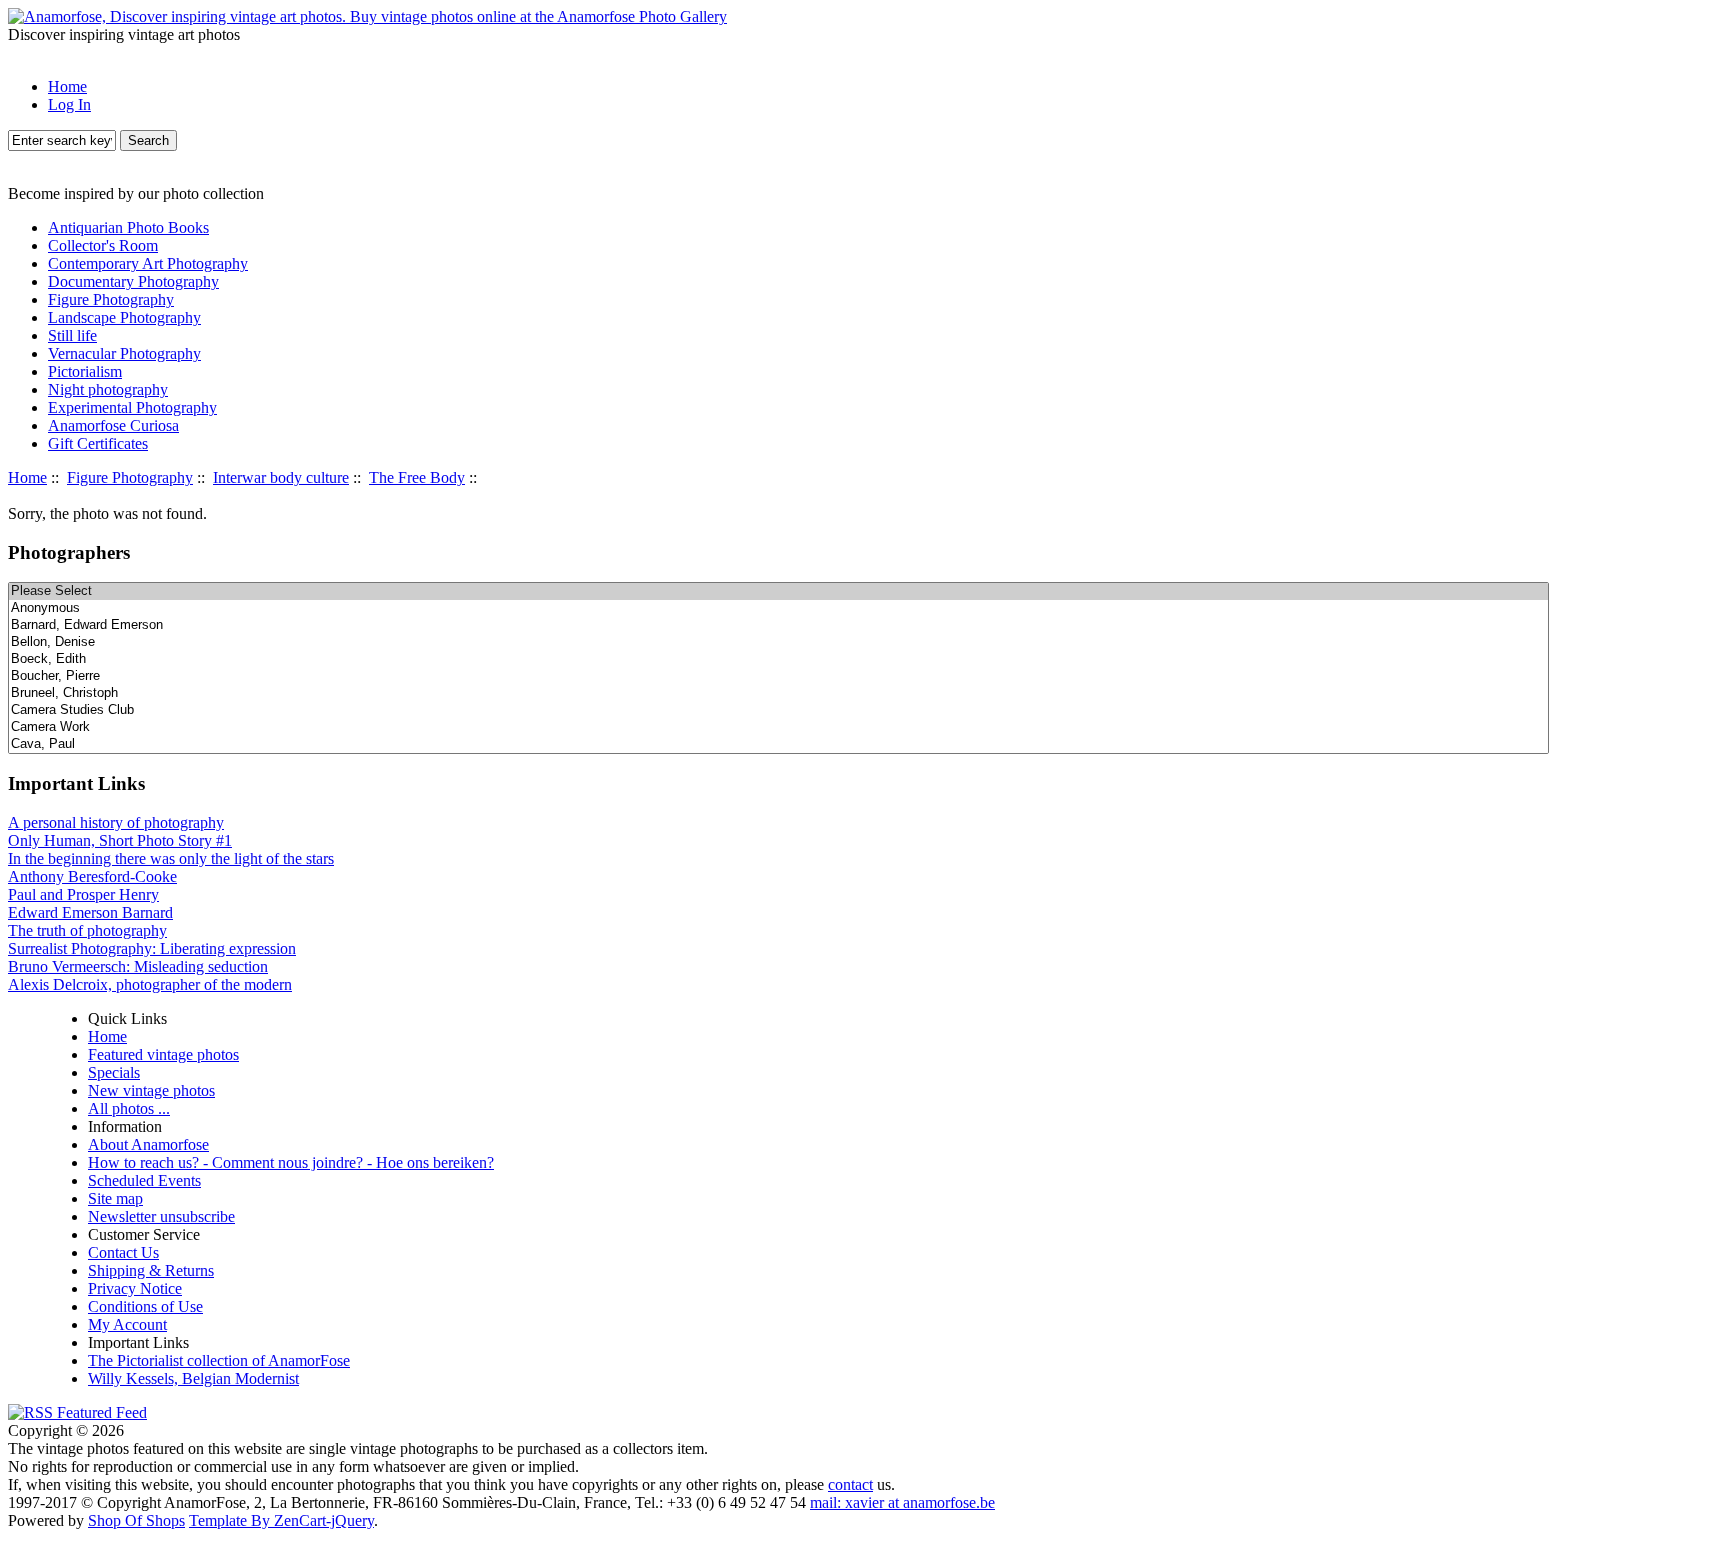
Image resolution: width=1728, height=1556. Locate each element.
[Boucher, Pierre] (778, 676)
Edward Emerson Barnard (90, 912)
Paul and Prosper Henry (83, 894)
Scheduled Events (144, 1180)
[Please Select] (778, 591)
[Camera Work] (778, 727)
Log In (69, 104)
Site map (115, 1198)
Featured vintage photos (163, 1054)
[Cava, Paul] (778, 744)
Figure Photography (130, 477)
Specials (114, 1072)
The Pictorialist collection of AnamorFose (219, 1360)
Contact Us (123, 1252)
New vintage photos (151, 1090)
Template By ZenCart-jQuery (281, 1520)
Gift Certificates (98, 443)
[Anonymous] (778, 608)
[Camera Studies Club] (778, 710)
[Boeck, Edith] (778, 659)
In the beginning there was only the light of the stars (171, 858)
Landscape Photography (124, 317)
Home (67, 86)
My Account (127, 1324)
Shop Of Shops (136, 1520)
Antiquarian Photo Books (128, 227)
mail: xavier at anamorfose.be (902, 1502)
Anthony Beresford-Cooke (92, 876)
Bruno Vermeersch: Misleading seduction (138, 966)
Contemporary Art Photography (148, 263)
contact (850, 1484)
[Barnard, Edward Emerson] (778, 625)
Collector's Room (103, 245)
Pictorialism (85, 371)
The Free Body (417, 477)
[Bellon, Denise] (778, 642)
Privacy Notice (135, 1288)
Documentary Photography (133, 281)
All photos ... (129, 1108)
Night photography (108, 389)
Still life (72, 335)
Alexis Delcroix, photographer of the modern (150, 984)
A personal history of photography (116, 822)
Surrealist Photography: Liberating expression (152, 948)
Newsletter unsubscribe (161, 1216)
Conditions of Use (145, 1306)
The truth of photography (87, 930)
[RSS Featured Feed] (77, 1412)
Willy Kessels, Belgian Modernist (193, 1378)
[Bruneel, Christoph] (778, 693)
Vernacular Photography (124, 353)
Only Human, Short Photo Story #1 (120, 840)
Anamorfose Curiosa (113, 425)
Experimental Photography (132, 407)
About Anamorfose (148, 1144)
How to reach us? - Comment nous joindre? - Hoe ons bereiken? (291, 1162)
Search (148, 140)
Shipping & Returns (151, 1270)
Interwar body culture (281, 477)
